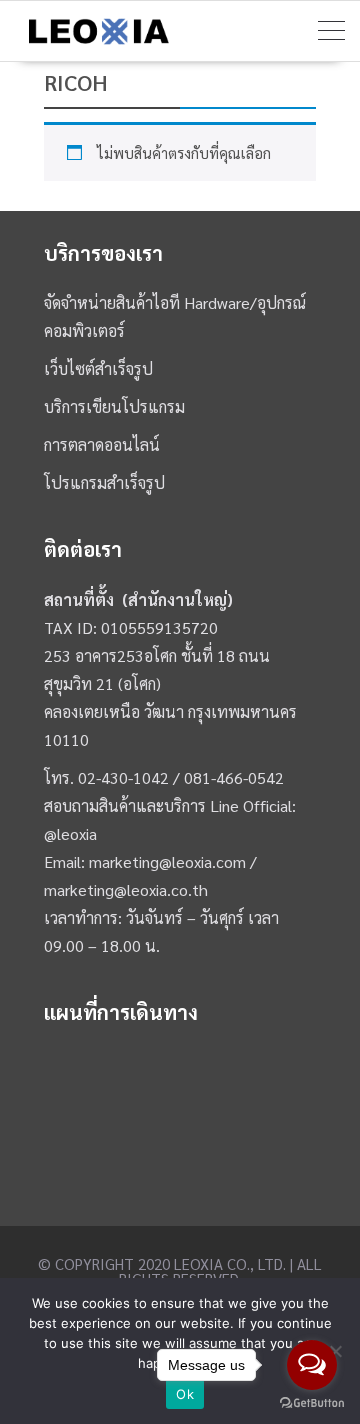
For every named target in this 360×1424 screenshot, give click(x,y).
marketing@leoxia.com (167, 861)
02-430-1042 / (131, 777)
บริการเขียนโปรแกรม (114, 406)
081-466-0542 (234, 777)
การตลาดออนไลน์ (102, 444)
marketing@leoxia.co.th (126, 889)
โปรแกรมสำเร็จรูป (104, 482)
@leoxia (70, 833)
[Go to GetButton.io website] (312, 1403)
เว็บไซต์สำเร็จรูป (98, 368)
